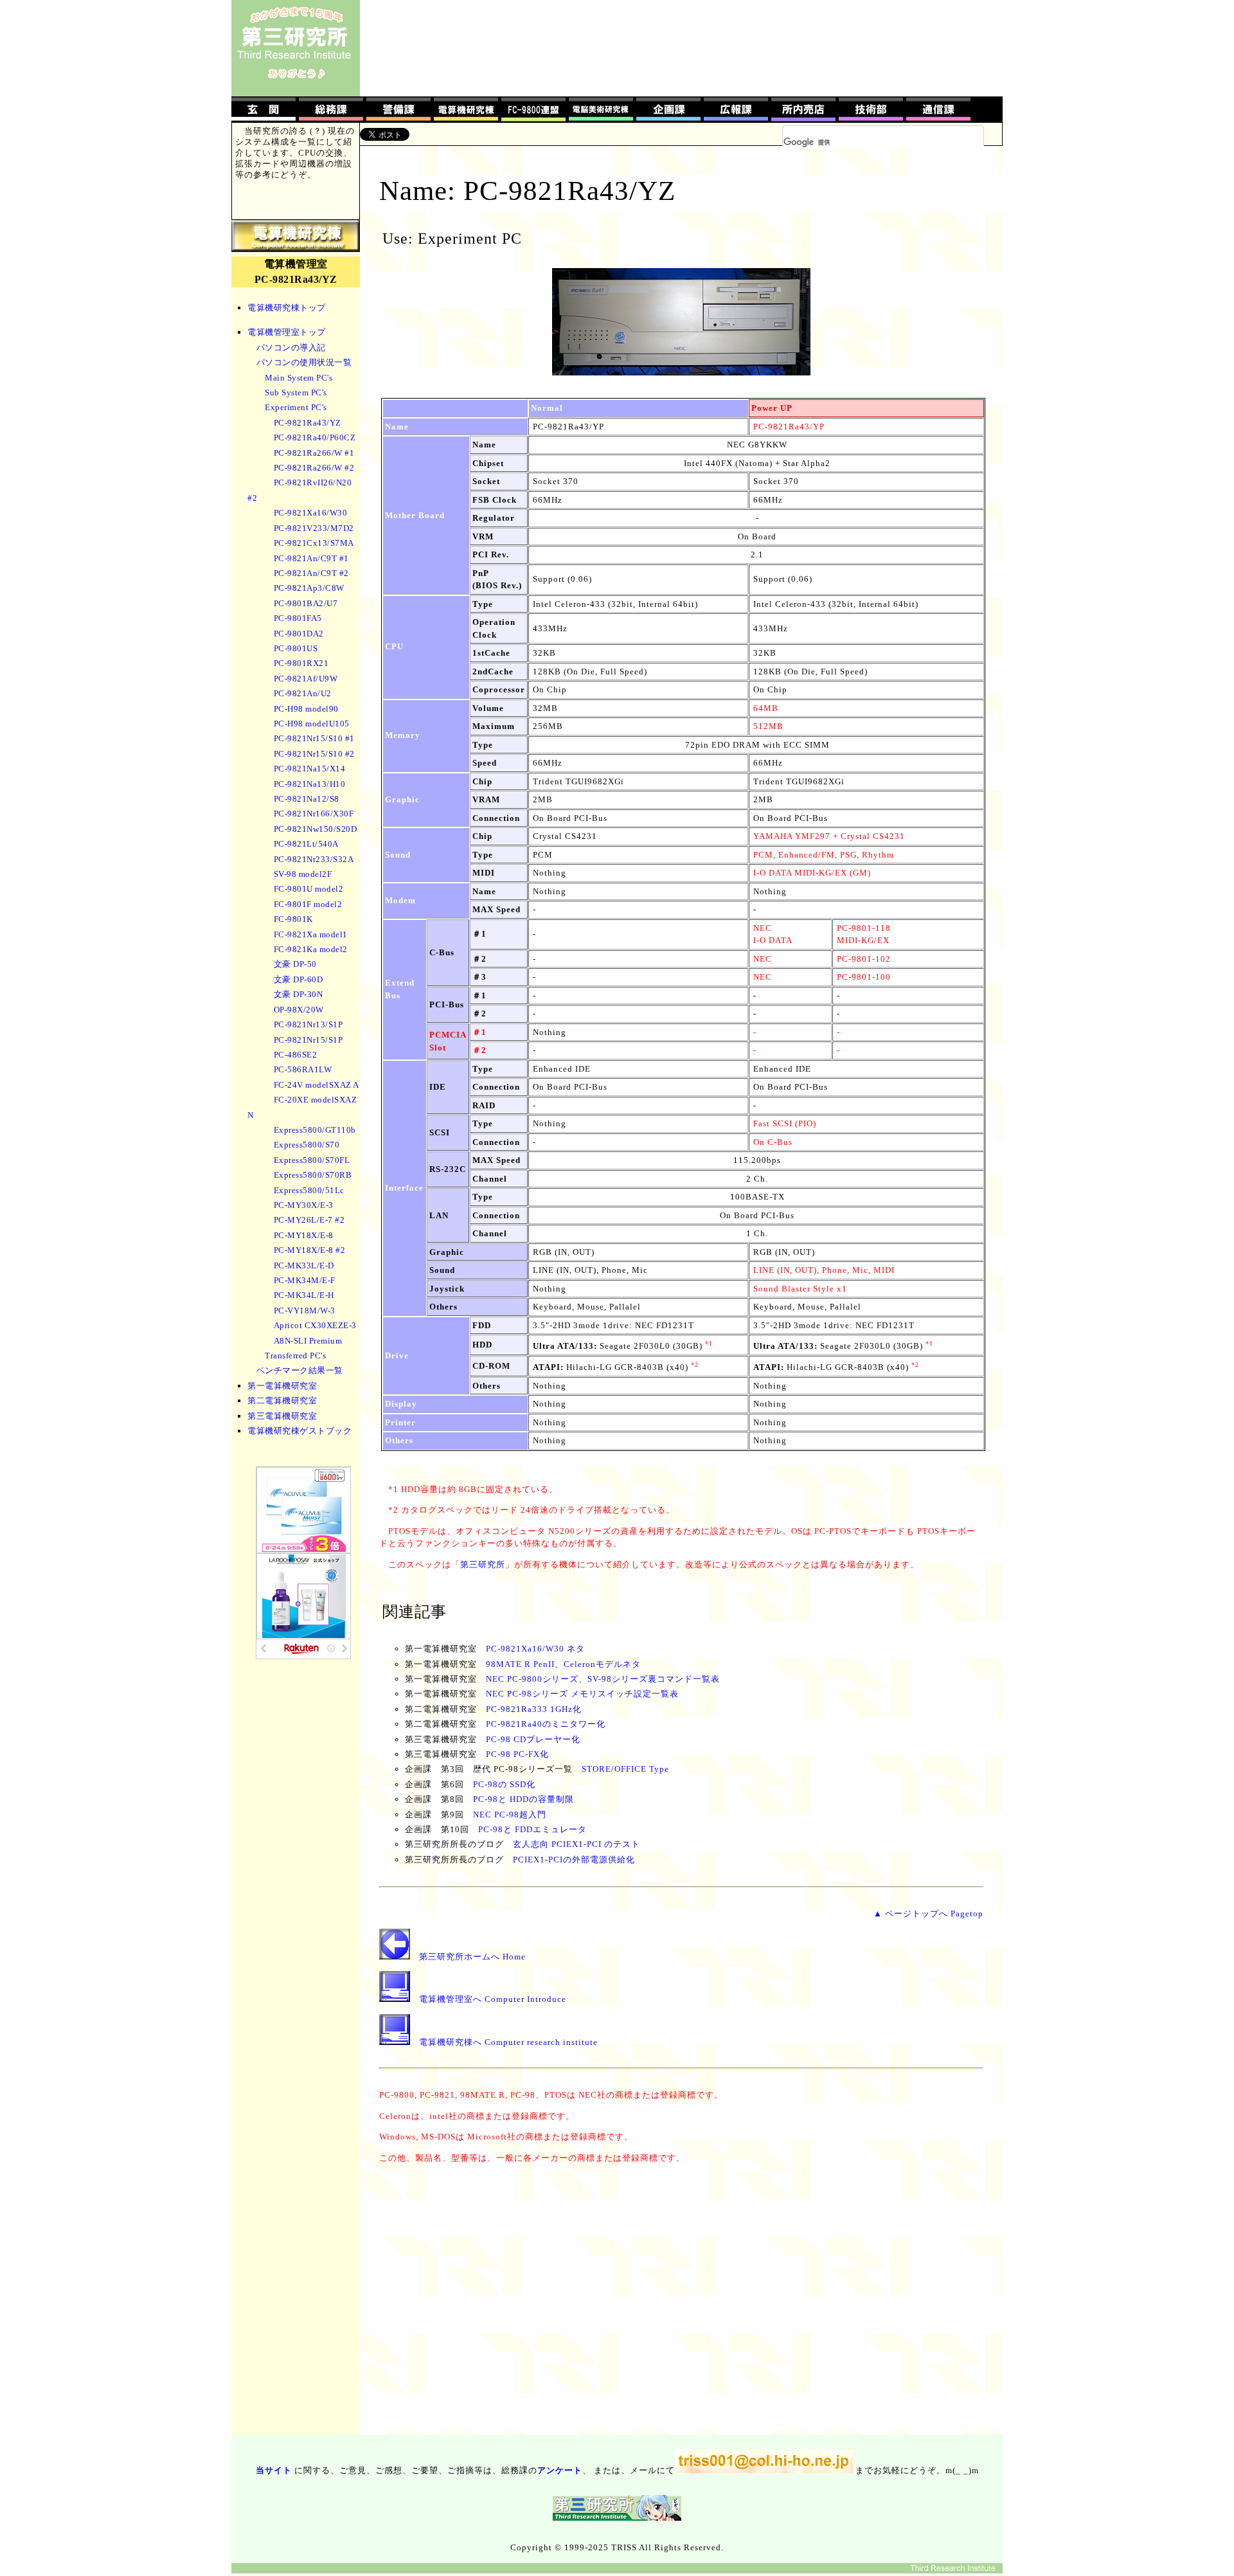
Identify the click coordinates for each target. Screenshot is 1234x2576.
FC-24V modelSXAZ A (317, 1085)
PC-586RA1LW (303, 1069)
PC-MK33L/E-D (304, 1265)
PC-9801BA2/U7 (306, 603)
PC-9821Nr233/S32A (314, 859)
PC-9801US (296, 648)
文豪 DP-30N (299, 994)
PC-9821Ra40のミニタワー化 (546, 1724)
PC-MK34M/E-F (305, 1280)
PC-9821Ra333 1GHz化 (534, 1709)
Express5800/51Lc (309, 1190)
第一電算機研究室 (282, 1386)
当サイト (274, 2470)
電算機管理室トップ (287, 332)
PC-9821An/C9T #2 (311, 573)
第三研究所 (483, 1564)
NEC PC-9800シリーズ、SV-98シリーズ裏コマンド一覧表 (603, 1679)
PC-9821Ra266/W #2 (314, 468)
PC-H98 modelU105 (312, 724)
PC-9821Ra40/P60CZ (315, 437)
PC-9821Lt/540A (306, 844)
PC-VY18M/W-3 (305, 1311)
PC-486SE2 (296, 1055)
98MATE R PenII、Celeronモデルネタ (563, 1664)
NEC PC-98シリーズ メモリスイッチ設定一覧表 (582, 1694)
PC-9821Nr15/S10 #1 (314, 738)
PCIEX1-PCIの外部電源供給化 (574, 1860)
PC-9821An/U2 (303, 693)
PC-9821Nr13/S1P (308, 1024)
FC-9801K (293, 919)
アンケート (560, 2470)
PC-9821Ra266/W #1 (314, 453)
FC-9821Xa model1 (311, 934)
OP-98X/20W (299, 1010)
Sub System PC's (296, 392)
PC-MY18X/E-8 (304, 1235)
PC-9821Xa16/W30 (311, 513)
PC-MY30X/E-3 (304, 1205)
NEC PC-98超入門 (510, 1815)
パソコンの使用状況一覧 (304, 362)
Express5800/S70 (307, 1145)
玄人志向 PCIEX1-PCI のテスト (577, 1844)
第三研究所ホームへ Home (472, 1957)
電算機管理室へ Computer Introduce (493, 1999)
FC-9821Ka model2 (311, 949)
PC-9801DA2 (299, 634)
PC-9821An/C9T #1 (311, 558)
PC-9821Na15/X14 (310, 769)
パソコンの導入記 (291, 347)
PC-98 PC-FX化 (517, 1754)
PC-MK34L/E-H (304, 1295)
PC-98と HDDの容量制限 (523, 1799)
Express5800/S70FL (312, 1160)
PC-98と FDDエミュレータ (532, 1829)
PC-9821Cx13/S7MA (314, 543)
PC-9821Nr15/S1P (308, 1040)
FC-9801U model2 (309, 889)
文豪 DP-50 (295, 964)
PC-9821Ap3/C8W (309, 588)
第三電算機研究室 (282, 1416)
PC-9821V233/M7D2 (314, 528)
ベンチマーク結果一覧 (300, 1370)
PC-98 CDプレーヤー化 (533, 1739)
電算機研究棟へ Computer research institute (508, 2042)
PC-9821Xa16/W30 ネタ (535, 1649)
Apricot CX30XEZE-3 (315, 1325)
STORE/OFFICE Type (625, 1769)
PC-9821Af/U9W (306, 679)
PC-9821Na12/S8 (307, 799)
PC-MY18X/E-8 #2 (310, 1250)
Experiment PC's (296, 407)
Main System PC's (299, 378)
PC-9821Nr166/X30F (314, 814)
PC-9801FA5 (298, 618)
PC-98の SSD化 (504, 1784)
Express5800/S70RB (313, 1175)
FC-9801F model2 (308, 904)
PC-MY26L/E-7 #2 (309, 1220)
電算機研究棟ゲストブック (300, 1431)
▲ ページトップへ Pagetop (928, 1914)
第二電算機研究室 (282, 1401)
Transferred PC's (295, 1356)
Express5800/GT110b (315, 1130)
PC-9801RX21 (301, 663)
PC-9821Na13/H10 (310, 784)
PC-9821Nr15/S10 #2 (314, 754)
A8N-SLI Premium (308, 1341)
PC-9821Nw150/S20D (316, 829)
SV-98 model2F (303, 874)
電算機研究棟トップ (287, 308)
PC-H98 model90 (306, 709)
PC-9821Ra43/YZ (308, 423)
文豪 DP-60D (299, 979)
